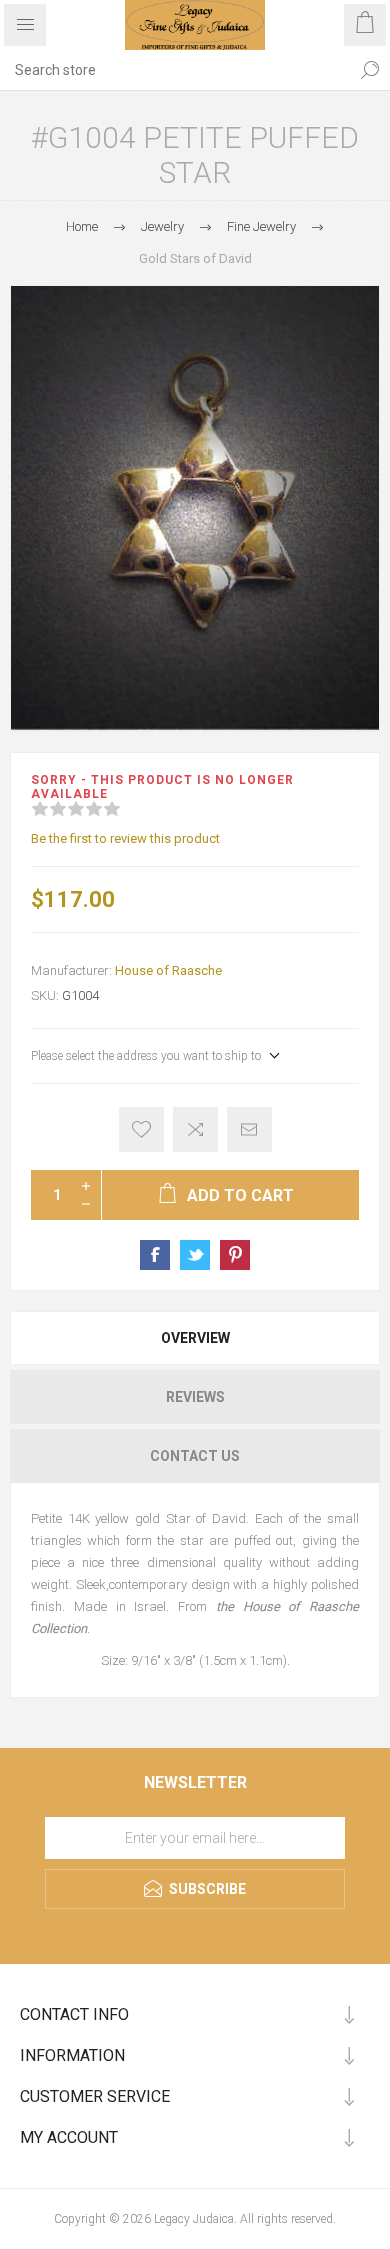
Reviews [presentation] (195, 1397)
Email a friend (249, 1129)
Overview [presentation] (195, 1338)
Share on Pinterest (235, 1255)
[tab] (195, 1338)
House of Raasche (168, 970)
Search (370, 70)
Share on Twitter (195, 1255)
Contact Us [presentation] (195, 1456)
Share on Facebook (155, 1255)
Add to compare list (195, 1129)
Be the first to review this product (125, 838)
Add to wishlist (141, 1129)
